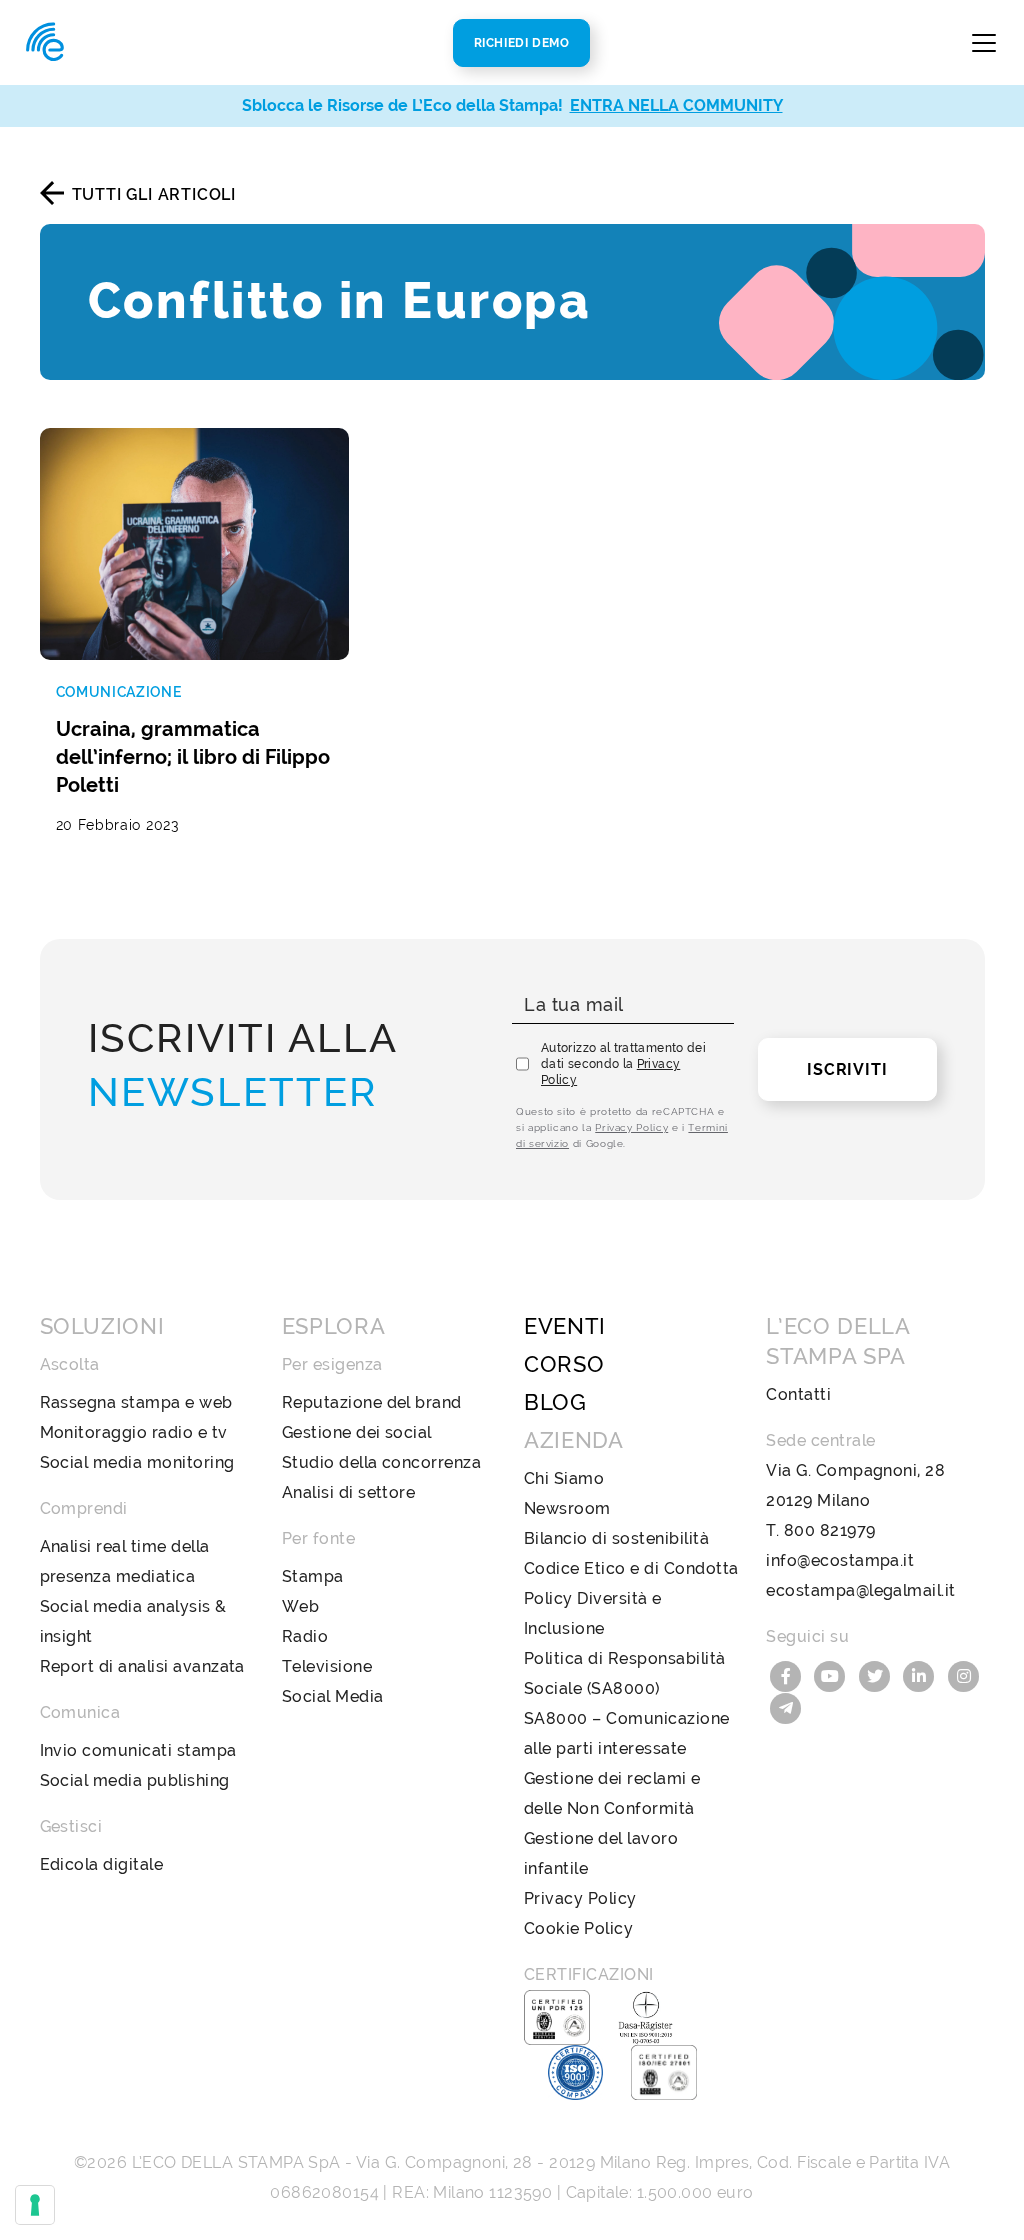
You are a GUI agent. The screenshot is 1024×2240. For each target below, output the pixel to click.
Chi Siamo (564, 1478)
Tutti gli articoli (154, 194)
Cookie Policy (578, 1928)
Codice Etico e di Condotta (631, 1568)
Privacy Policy (631, 1127)
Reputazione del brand (372, 1402)
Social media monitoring (137, 1462)
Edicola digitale (102, 1864)
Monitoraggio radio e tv (134, 1432)
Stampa (313, 1576)
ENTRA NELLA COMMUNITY (676, 105)
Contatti (798, 1394)
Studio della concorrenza (382, 1462)
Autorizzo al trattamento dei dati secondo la (623, 1064)
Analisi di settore (349, 1492)
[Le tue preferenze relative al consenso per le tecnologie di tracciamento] (35, 2205)
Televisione (327, 1666)
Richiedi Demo (522, 43)
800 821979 (830, 1530)
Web (300, 1606)
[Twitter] (877, 1674)
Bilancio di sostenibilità (616, 1538)
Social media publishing (135, 1780)
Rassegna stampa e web (136, 1402)
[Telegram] (786, 1706)
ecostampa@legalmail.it (861, 1590)
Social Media (333, 1696)
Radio (305, 1636)
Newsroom (567, 1508)
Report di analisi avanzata (142, 1666)
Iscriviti (847, 1069)
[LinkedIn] (922, 1674)
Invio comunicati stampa (138, 1750)
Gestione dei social (357, 1432)
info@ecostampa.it (840, 1560)
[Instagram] (964, 1674)
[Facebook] (788, 1674)
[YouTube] (833, 1674)
